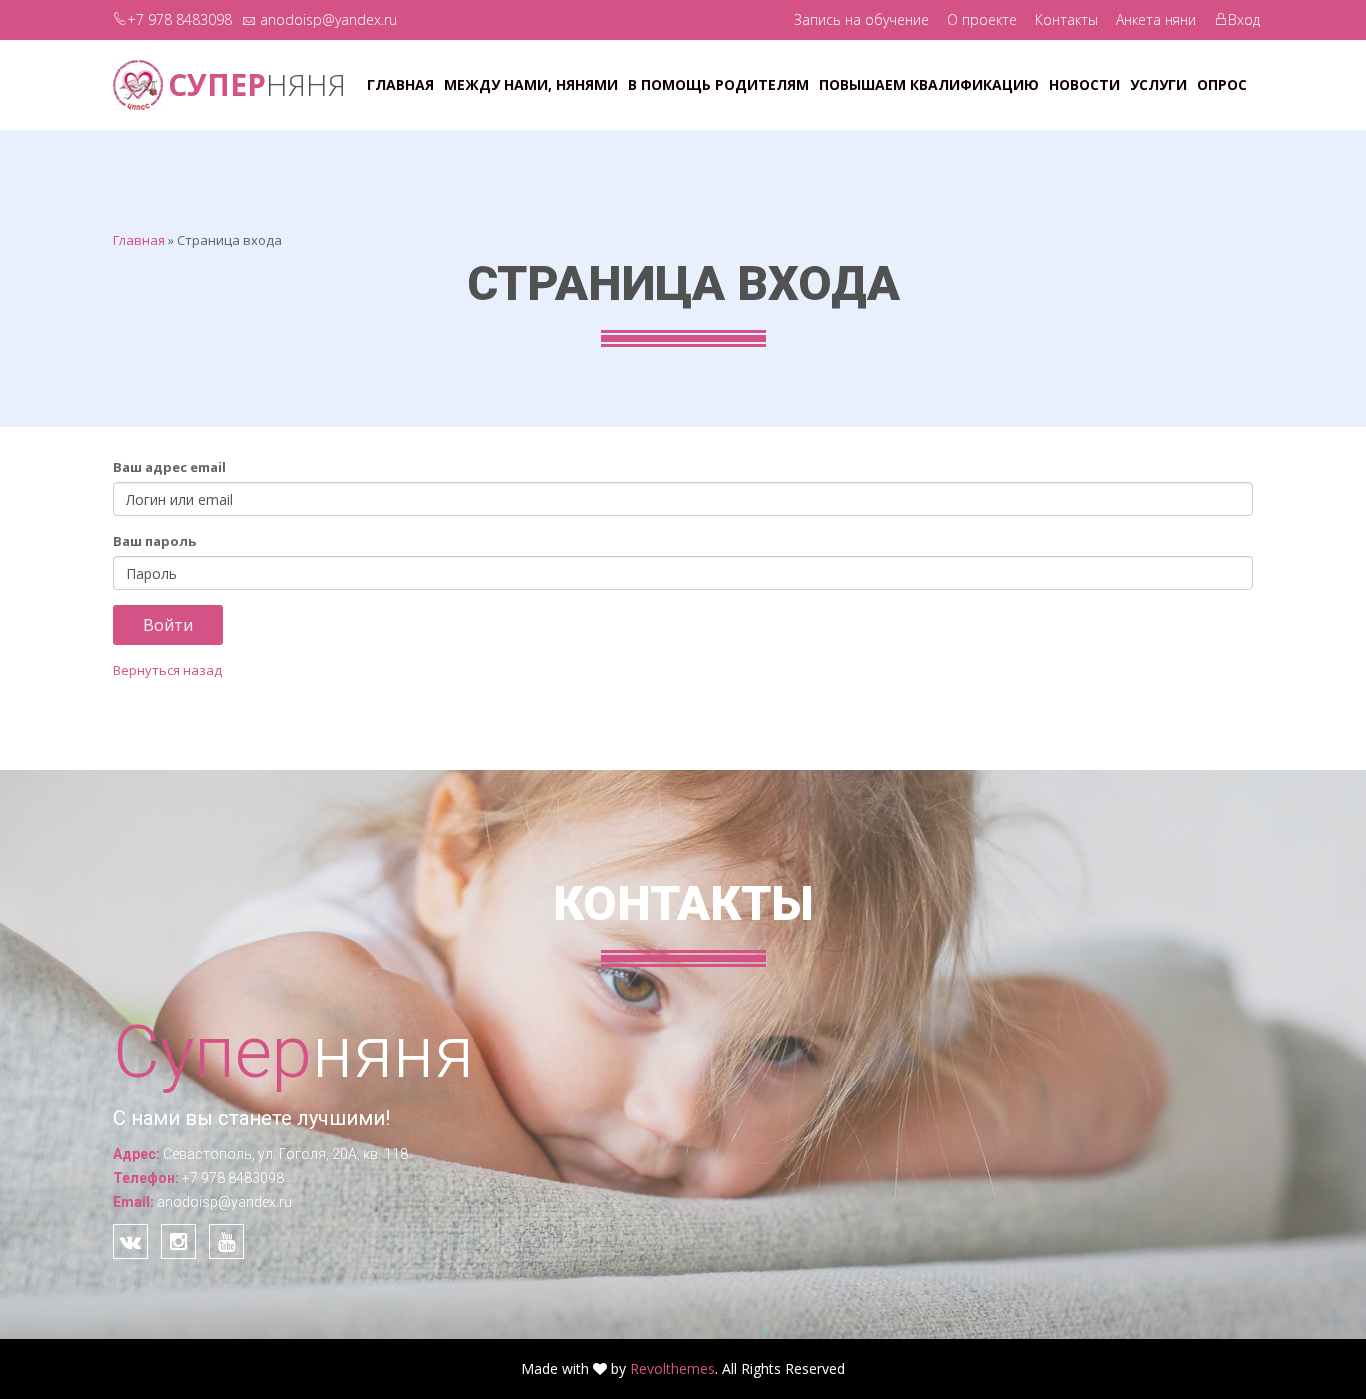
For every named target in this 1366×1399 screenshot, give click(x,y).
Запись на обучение (861, 19)
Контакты (1066, 19)
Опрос (1222, 84)
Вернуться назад (167, 670)
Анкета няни (1156, 19)
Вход (1244, 19)
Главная (400, 84)
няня (257, 84)
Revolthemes (672, 1368)
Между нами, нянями (531, 84)
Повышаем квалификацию (929, 84)
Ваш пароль (154, 541)
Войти (168, 625)
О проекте (982, 19)
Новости (1084, 84)
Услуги (1158, 84)
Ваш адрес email (169, 467)
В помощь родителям (718, 84)
